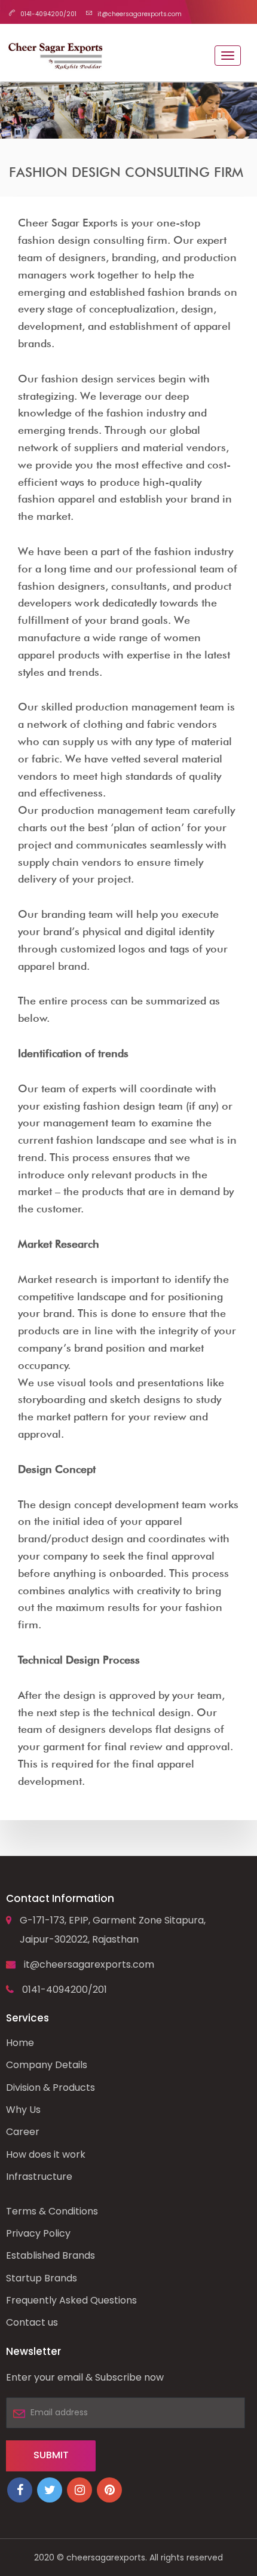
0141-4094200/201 (65, 1990)
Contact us (32, 2322)
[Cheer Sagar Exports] (55, 53)
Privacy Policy (38, 2233)
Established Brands (51, 2255)
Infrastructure (39, 2177)
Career (23, 2132)
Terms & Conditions (52, 2211)
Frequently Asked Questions (71, 2300)
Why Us (23, 2110)
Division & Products (51, 2088)
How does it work (46, 2154)
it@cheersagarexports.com (89, 1964)
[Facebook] (20, 2490)
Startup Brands (42, 2278)
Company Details (47, 2065)
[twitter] (50, 2490)
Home (20, 2043)
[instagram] (79, 2490)
